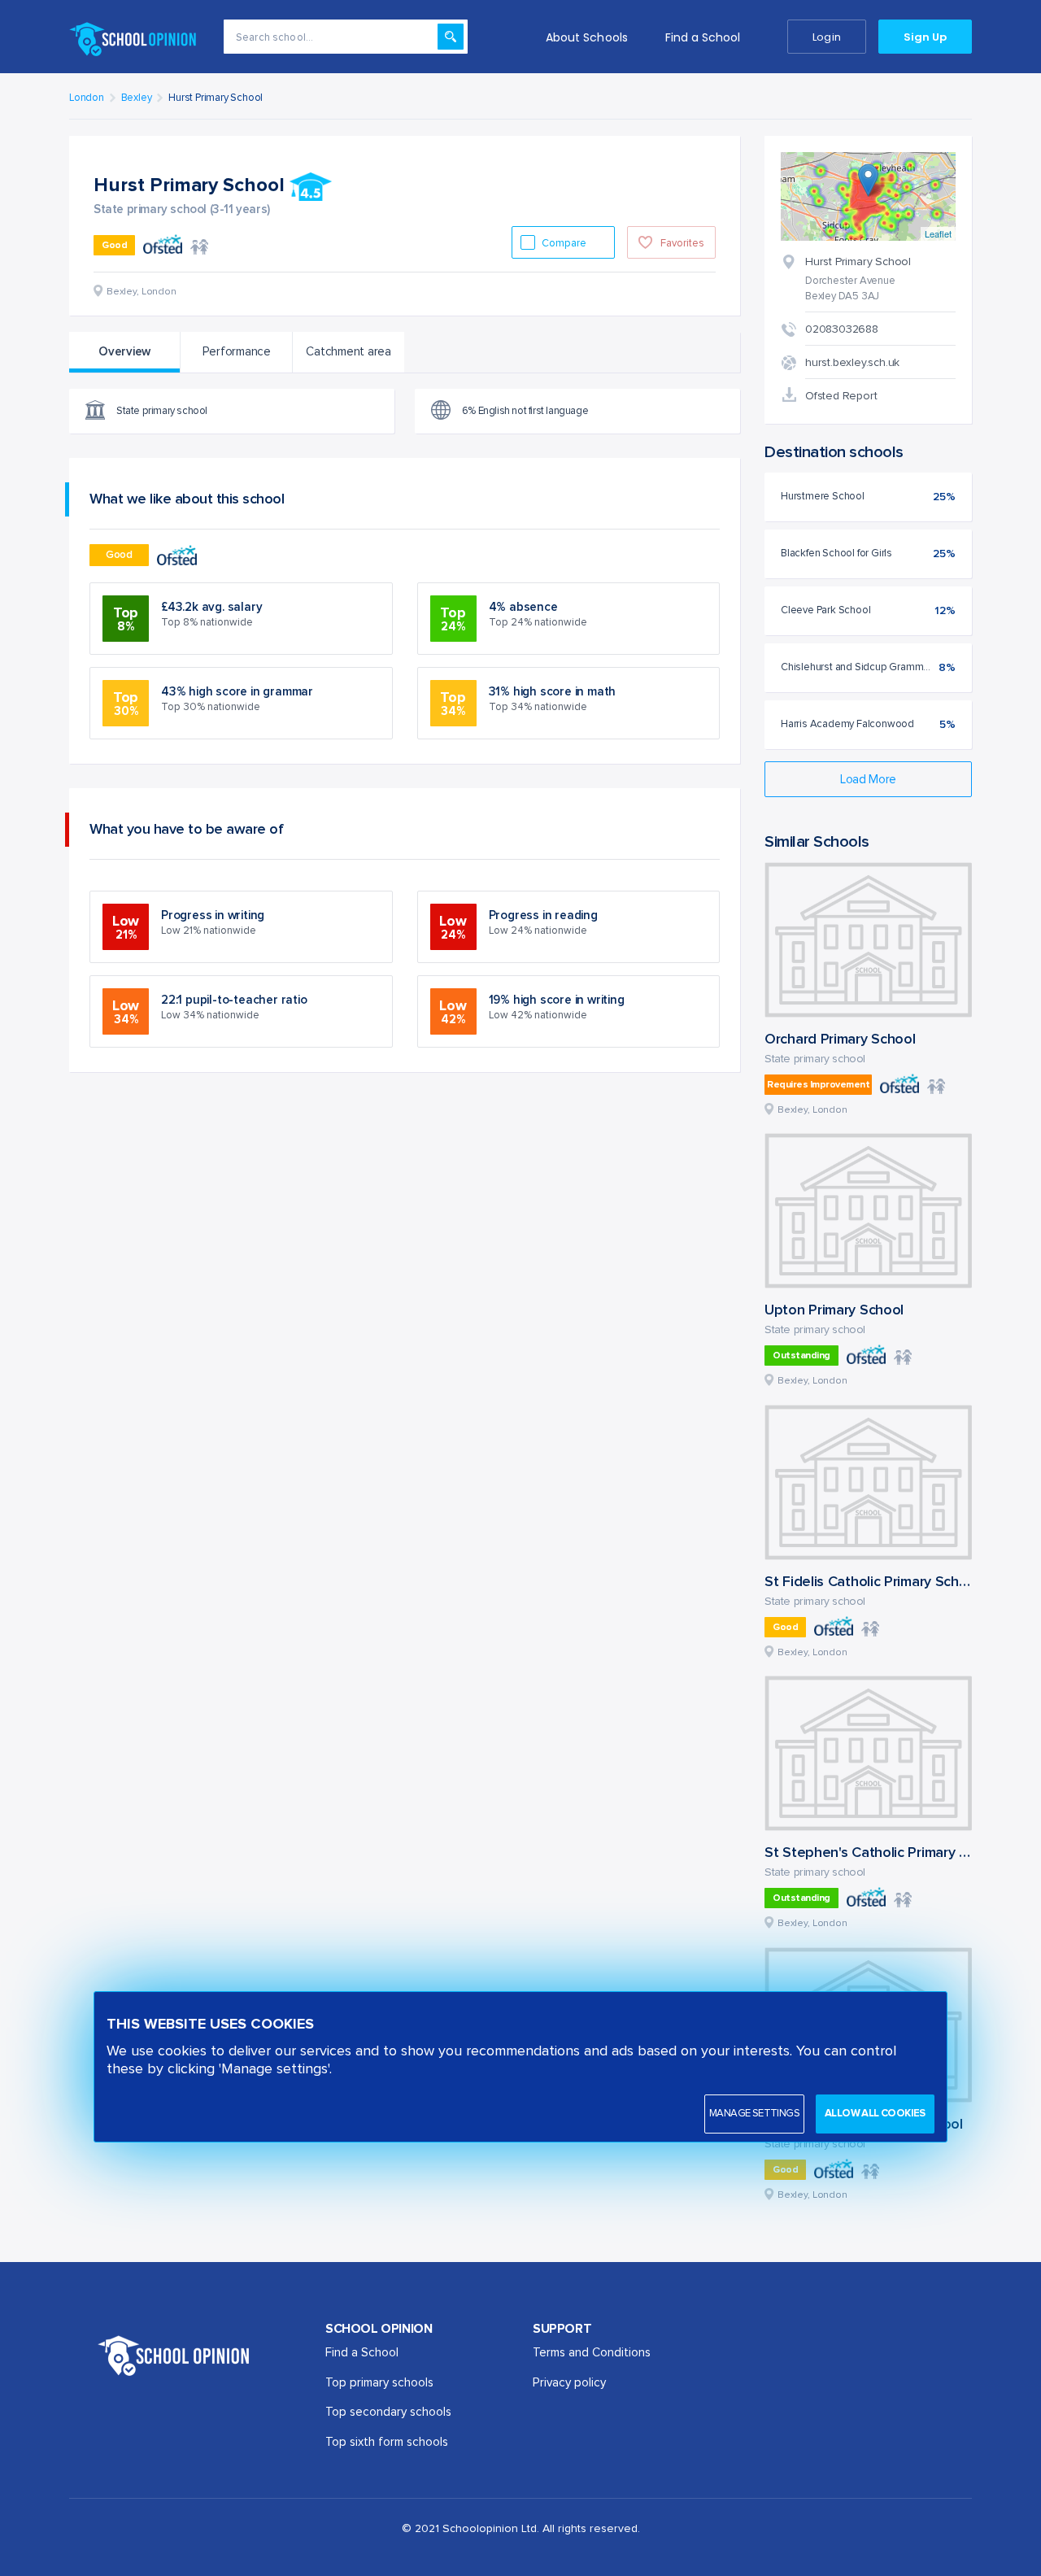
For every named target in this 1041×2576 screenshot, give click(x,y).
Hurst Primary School (216, 98)
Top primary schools (379, 2383)
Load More (868, 780)
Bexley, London (812, 1110)
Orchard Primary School (840, 1040)
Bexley (137, 98)
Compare (565, 244)
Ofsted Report (841, 396)
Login (826, 37)
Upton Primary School (834, 1310)
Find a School (703, 37)
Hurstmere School (823, 497)
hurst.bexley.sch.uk (852, 363)
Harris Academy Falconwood (847, 724)
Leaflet (938, 233)
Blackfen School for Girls (836, 554)
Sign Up (925, 37)
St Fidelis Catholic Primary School (872, 1582)
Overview (124, 352)
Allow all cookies (875, 2114)
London (87, 98)
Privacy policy (569, 2383)
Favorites (682, 244)
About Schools (587, 37)
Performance (237, 352)
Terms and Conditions (592, 2353)
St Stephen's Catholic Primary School (884, 1853)
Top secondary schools (388, 2412)
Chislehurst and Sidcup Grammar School (874, 667)
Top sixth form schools (387, 2442)
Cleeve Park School (825, 610)
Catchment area (348, 352)
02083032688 (842, 329)
